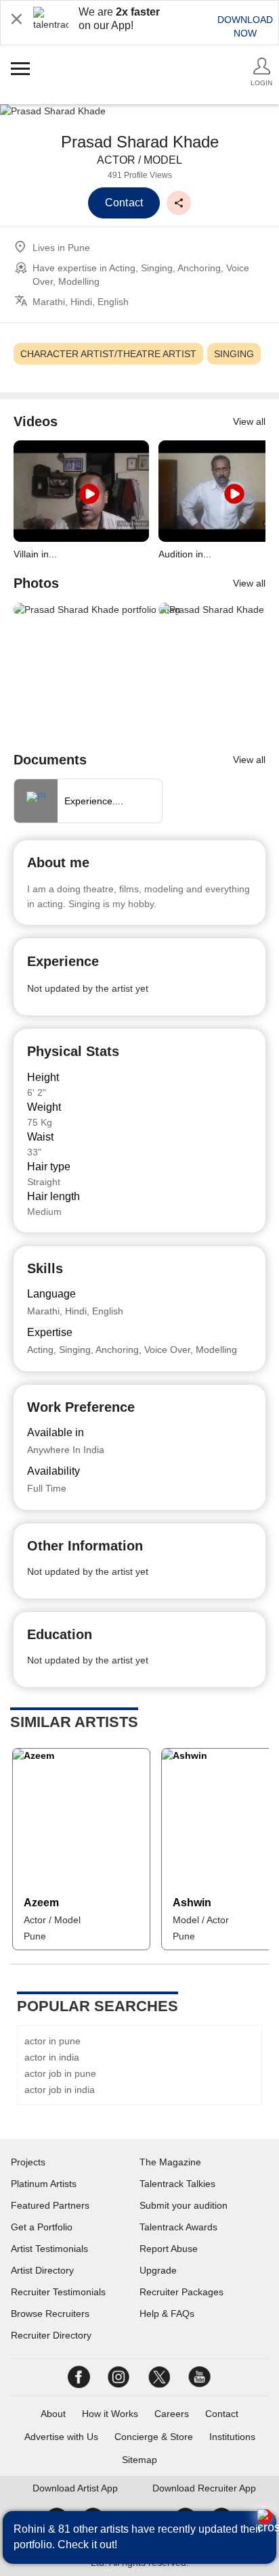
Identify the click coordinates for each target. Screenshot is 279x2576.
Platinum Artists (44, 2184)
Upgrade (158, 2270)
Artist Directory (42, 2270)
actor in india (52, 2057)
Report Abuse (169, 2249)
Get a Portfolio (42, 2227)
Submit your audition (184, 2205)
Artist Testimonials (49, 2249)
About (53, 2414)
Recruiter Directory (51, 2335)
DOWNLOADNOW (245, 26)
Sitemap (139, 2460)
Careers (172, 2414)
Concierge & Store (154, 2437)
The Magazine (170, 2162)
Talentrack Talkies (177, 2184)
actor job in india (60, 2090)
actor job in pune (60, 2073)
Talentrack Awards (178, 2227)
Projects (28, 2162)
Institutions (232, 2437)
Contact (222, 2414)
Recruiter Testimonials (58, 2292)
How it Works (110, 2414)
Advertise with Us (61, 2437)
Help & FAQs (167, 2314)
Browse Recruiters (50, 2314)
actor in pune (52, 2041)
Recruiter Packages (181, 2292)
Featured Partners (50, 2205)
